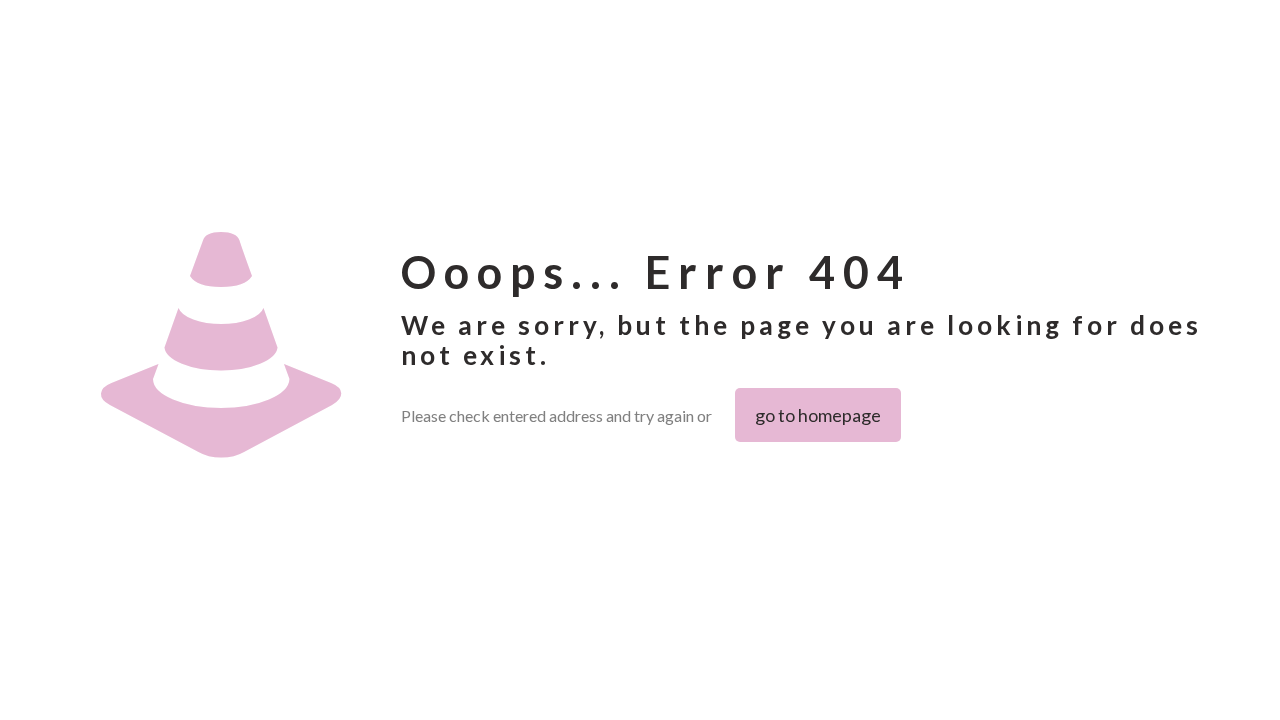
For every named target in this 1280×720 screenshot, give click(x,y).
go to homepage (818, 415)
